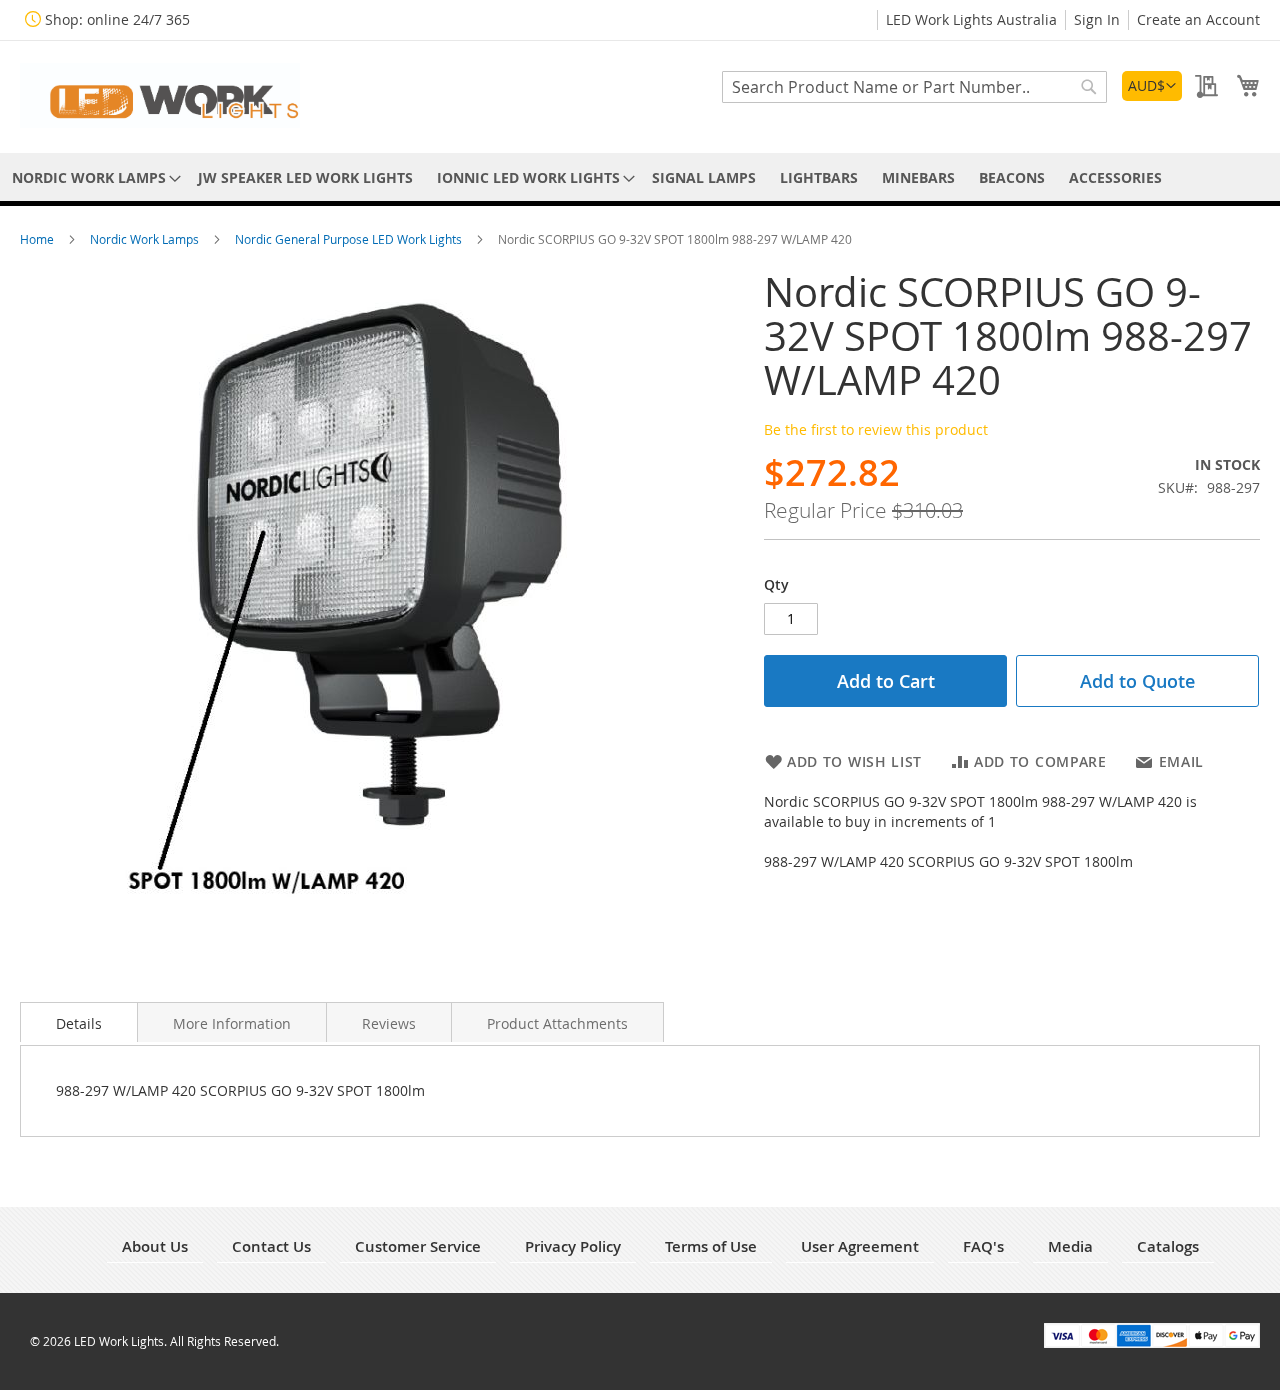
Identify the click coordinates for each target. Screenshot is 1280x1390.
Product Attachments (557, 1023)
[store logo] (160, 95)
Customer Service (418, 1246)
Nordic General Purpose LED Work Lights (350, 239)
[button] (1152, 86)
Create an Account (1198, 19)
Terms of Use (711, 1246)
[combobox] (914, 87)
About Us (155, 1246)
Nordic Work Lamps (146, 239)
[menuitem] (93, 177)
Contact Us (271, 1246)
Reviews (389, 1023)
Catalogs (1168, 1246)
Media (1070, 1246)
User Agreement (860, 1246)
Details (79, 1023)
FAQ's (983, 1246)
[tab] (79, 1022)
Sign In (1097, 19)
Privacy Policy (573, 1246)
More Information (232, 1023)
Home (38, 239)
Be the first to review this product (876, 429)
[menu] (640, 177)
